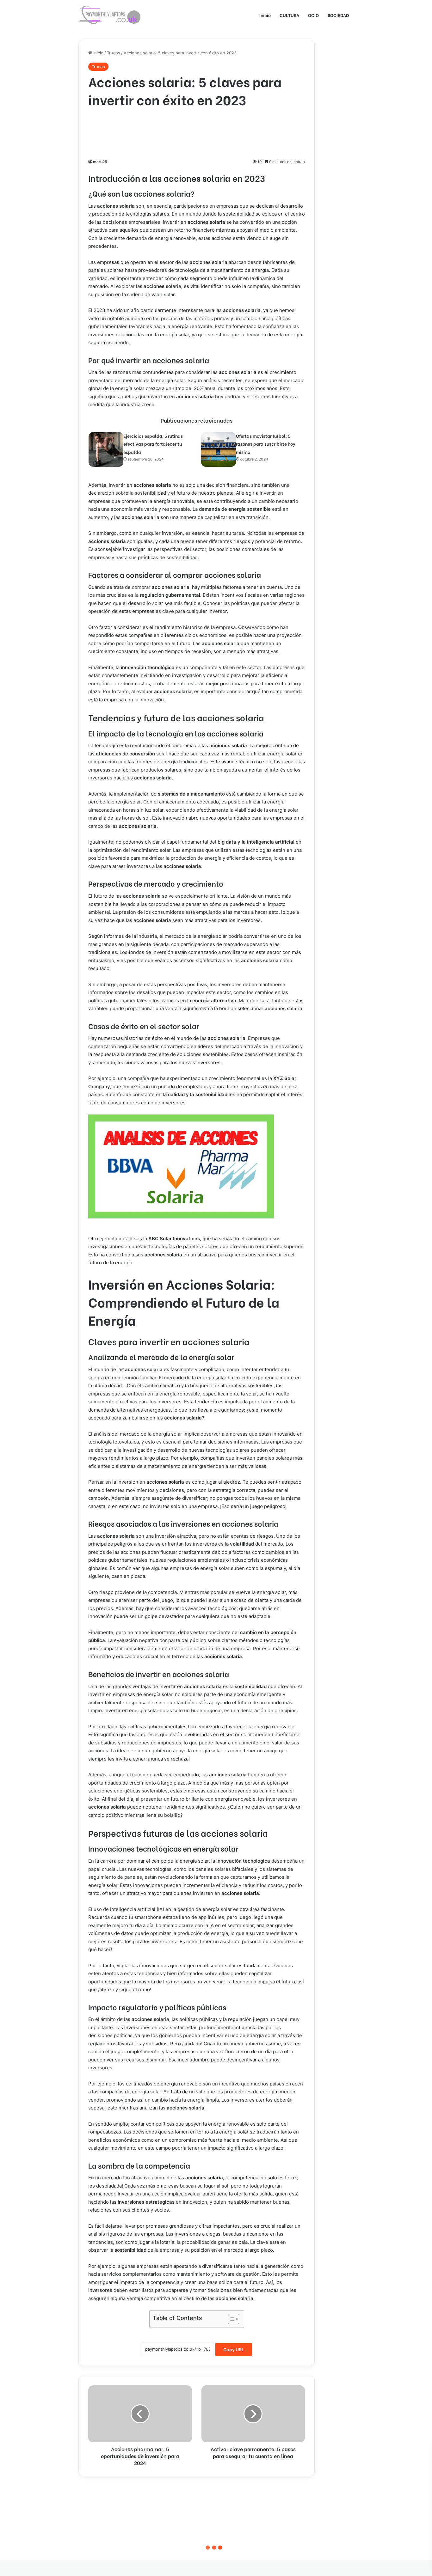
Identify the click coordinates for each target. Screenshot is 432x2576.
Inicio (265, 15)
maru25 (100, 162)
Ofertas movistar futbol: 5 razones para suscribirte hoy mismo (266, 444)
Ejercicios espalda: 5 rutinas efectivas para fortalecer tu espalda (153, 444)
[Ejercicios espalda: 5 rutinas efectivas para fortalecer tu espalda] (106, 449)
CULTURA (289, 15)
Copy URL (234, 2350)
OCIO (313, 15)
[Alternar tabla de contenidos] (230, 2319)
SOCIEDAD (338, 15)
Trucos (114, 53)
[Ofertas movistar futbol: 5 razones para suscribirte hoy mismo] (219, 449)
